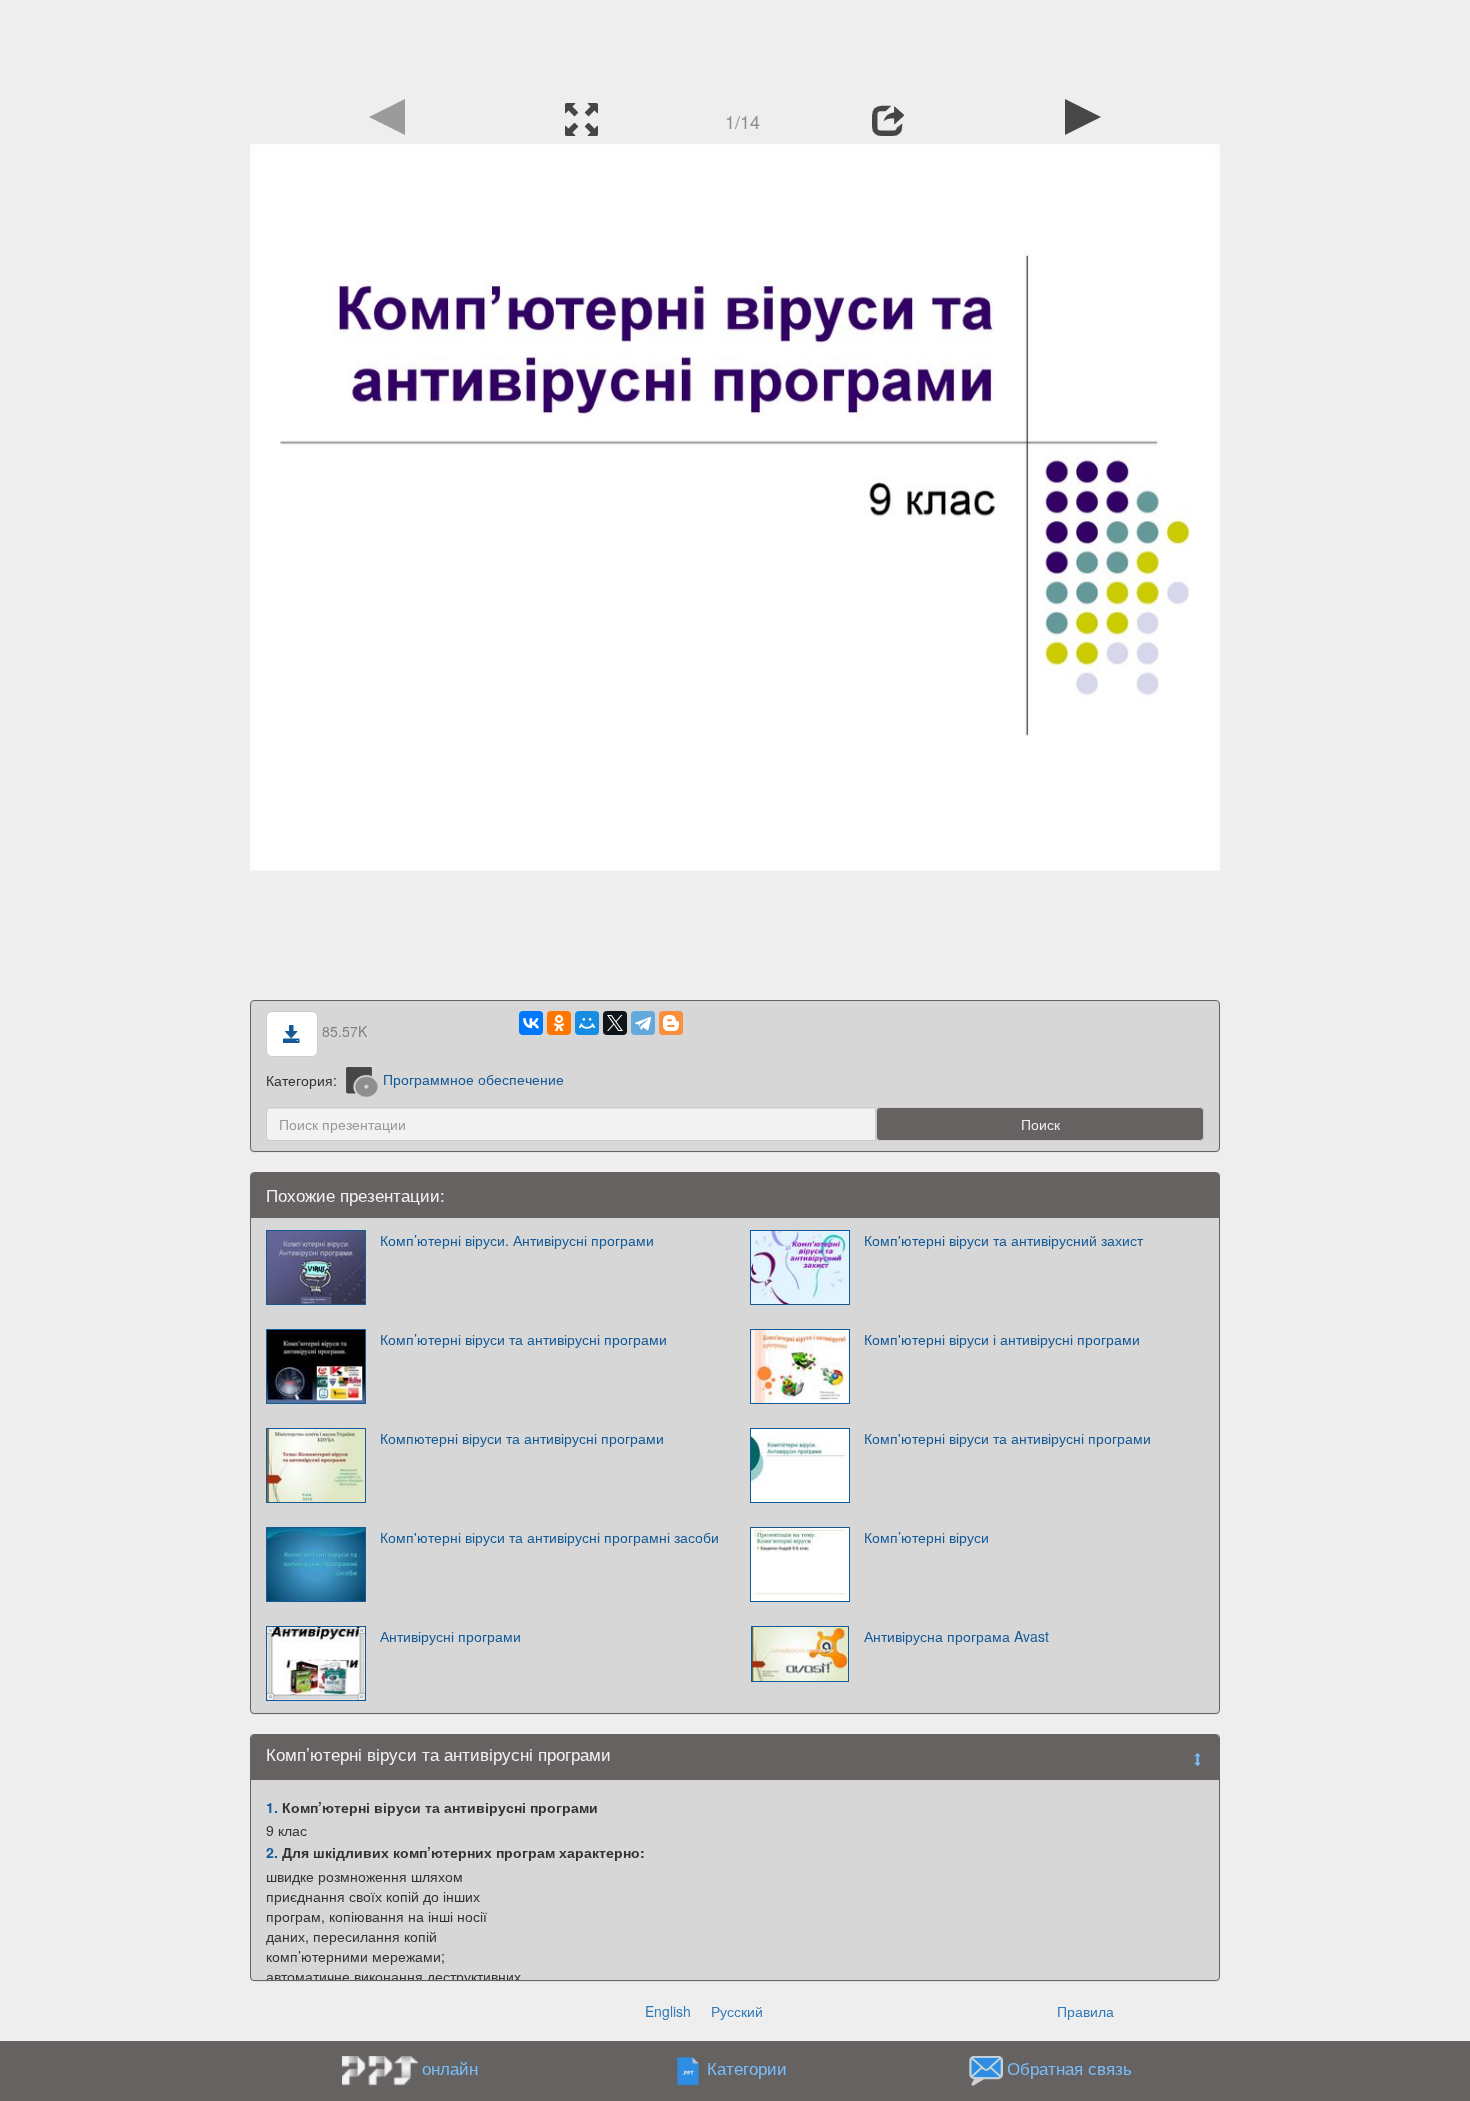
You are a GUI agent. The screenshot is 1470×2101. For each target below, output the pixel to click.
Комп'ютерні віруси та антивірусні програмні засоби (549, 1537)
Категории (747, 2068)
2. (272, 1852)
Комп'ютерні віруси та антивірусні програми (1007, 1438)
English (668, 2011)
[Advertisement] (735, 45)
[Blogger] (671, 1023)
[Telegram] (643, 1023)
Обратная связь (1069, 2068)
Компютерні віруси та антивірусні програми (522, 1438)
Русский (737, 2011)
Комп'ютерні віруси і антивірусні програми (1002, 1339)
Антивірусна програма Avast (956, 1636)
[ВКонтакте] (531, 1023)
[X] (615, 1023)
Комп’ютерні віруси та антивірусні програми (523, 1339)
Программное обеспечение (473, 1079)
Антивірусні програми (450, 1636)
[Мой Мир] (587, 1023)
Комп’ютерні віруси (926, 1537)
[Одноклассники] (559, 1023)
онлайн (450, 2068)
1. (272, 1807)
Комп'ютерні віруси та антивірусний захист (1003, 1240)
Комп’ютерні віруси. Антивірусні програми (517, 1240)
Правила (1085, 2011)
